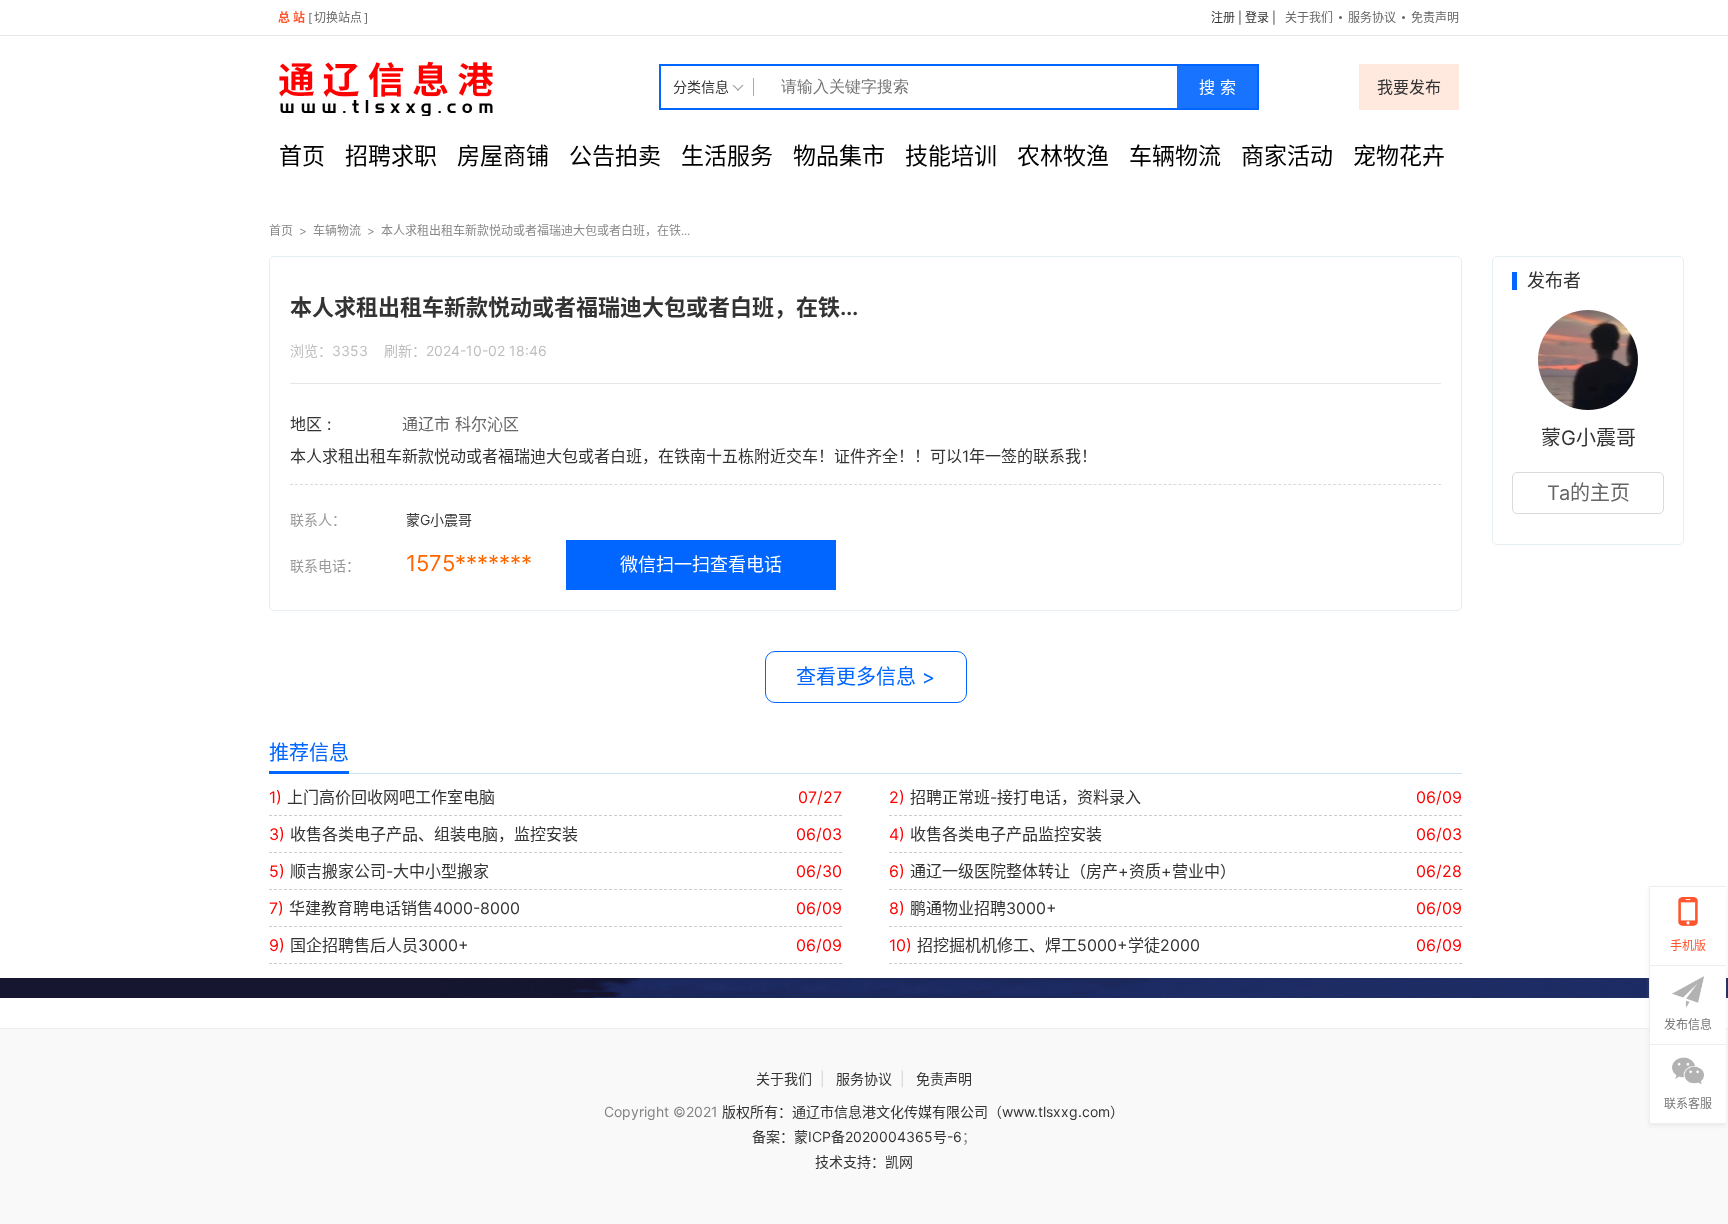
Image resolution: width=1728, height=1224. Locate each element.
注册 (1223, 17)
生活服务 (727, 156)
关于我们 (1309, 17)
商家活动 (1287, 156)
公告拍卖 (615, 156)
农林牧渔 (1063, 156)
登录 (1257, 17)
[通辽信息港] (464, 87)
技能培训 (951, 156)
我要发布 (1409, 87)
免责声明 (1435, 17)
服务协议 (1372, 17)
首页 (302, 156)
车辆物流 (1175, 156)
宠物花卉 (1399, 156)
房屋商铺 (503, 156)
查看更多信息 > (865, 677)
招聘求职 (391, 156)
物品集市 (839, 156)
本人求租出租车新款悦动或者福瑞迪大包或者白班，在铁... (535, 230)
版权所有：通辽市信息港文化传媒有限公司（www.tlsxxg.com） (923, 1111)
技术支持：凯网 (864, 1161)
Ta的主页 (1588, 493)
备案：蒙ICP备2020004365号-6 (857, 1136)
